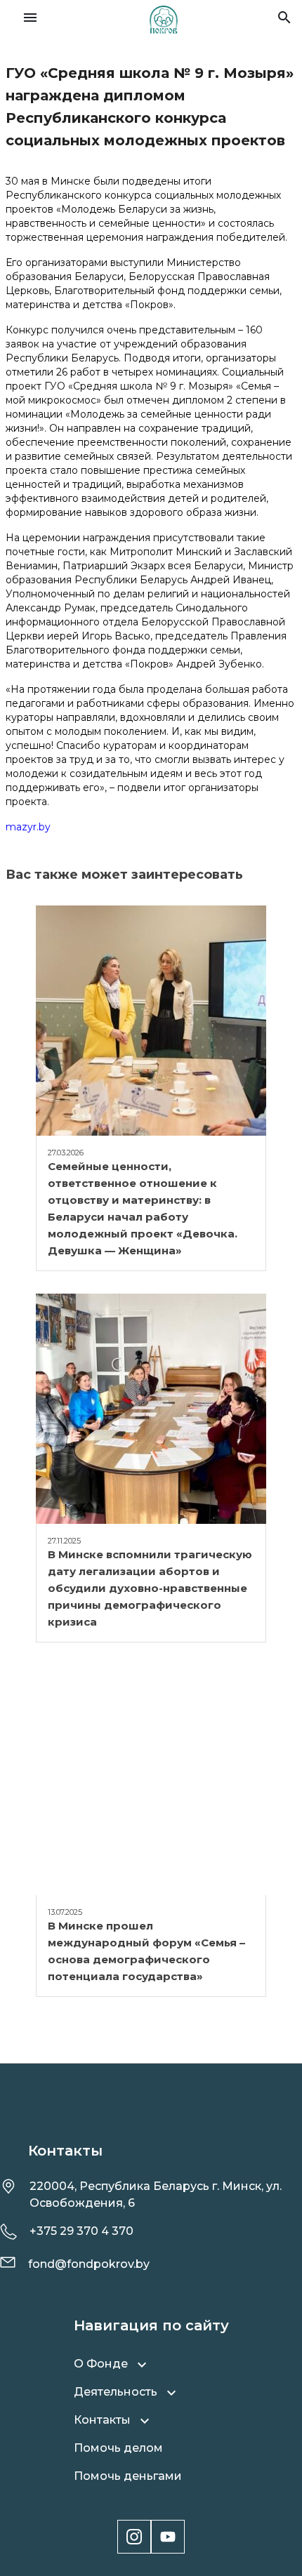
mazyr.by (28, 827)
